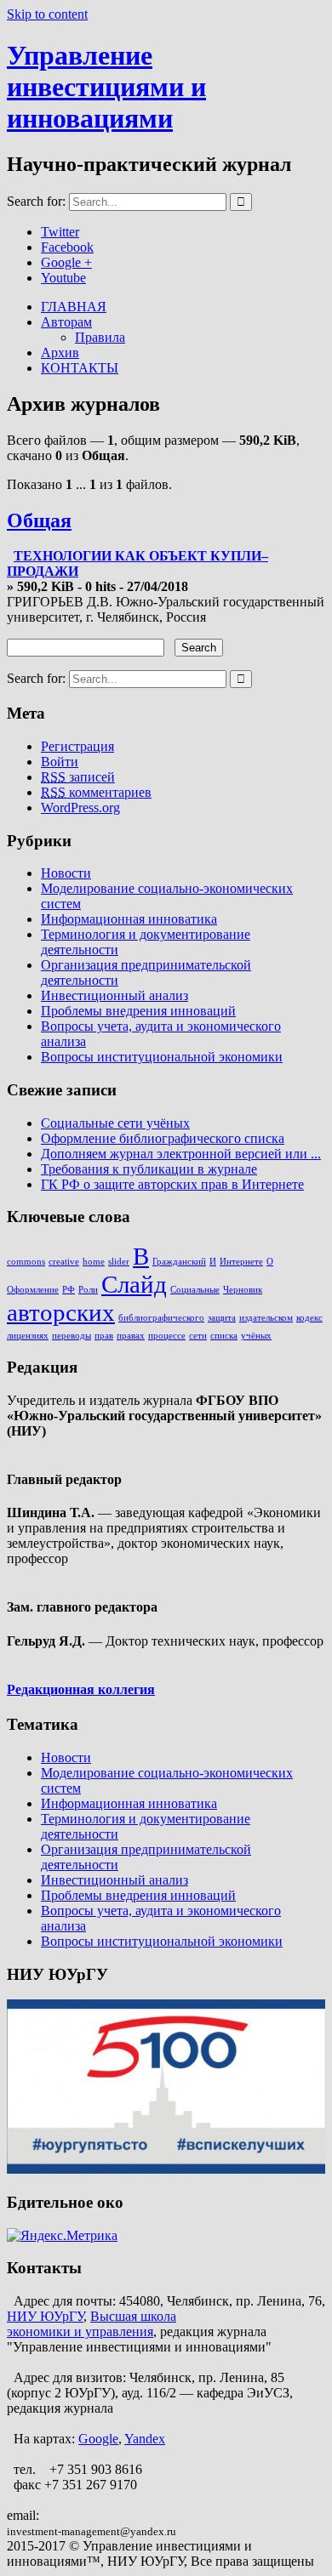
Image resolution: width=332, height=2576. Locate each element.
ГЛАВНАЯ (74, 307)
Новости (66, 873)
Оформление (33, 1290)
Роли (88, 1290)
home (94, 1262)
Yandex (145, 2439)
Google (98, 2439)
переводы (72, 1336)
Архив (60, 353)
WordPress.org (80, 807)
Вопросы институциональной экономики (162, 1057)
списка (224, 1336)
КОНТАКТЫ (80, 368)
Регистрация (77, 746)
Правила (100, 337)
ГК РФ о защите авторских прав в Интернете (172, 1184)
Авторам (66, 322)
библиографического (161, 1318)
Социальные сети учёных (115, 1123)
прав (104, 1336)
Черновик (243, 1290)
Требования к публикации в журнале (149, 1169)
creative (64, 1262)
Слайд (134, 1284)
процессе (167, 1336)
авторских (61, 1312)
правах (131, 1336)
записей (78, 777)
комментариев (96, 792)
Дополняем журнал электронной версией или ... (181, 1154)
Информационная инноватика (129, 919)
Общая (39, 520)
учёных (256, 1336)
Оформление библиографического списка (163, 1138)
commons (26, 1262)
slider (119, 1262)
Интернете (241, 1262)
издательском (266, 1318)
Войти (60, 762)
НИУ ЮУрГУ (45, 2316)
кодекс (309, 1318)
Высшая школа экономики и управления (92, 2324)
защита (222, 1318)
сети (198, 1336)
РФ (69, 1290)
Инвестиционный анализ (114, 995)
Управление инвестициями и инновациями (106, 87)
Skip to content (47, 14)
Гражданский (179, 1262)
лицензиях (28, 1336)
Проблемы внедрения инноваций (138, 1011)
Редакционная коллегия (81, 1689)
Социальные (195, 1290)
